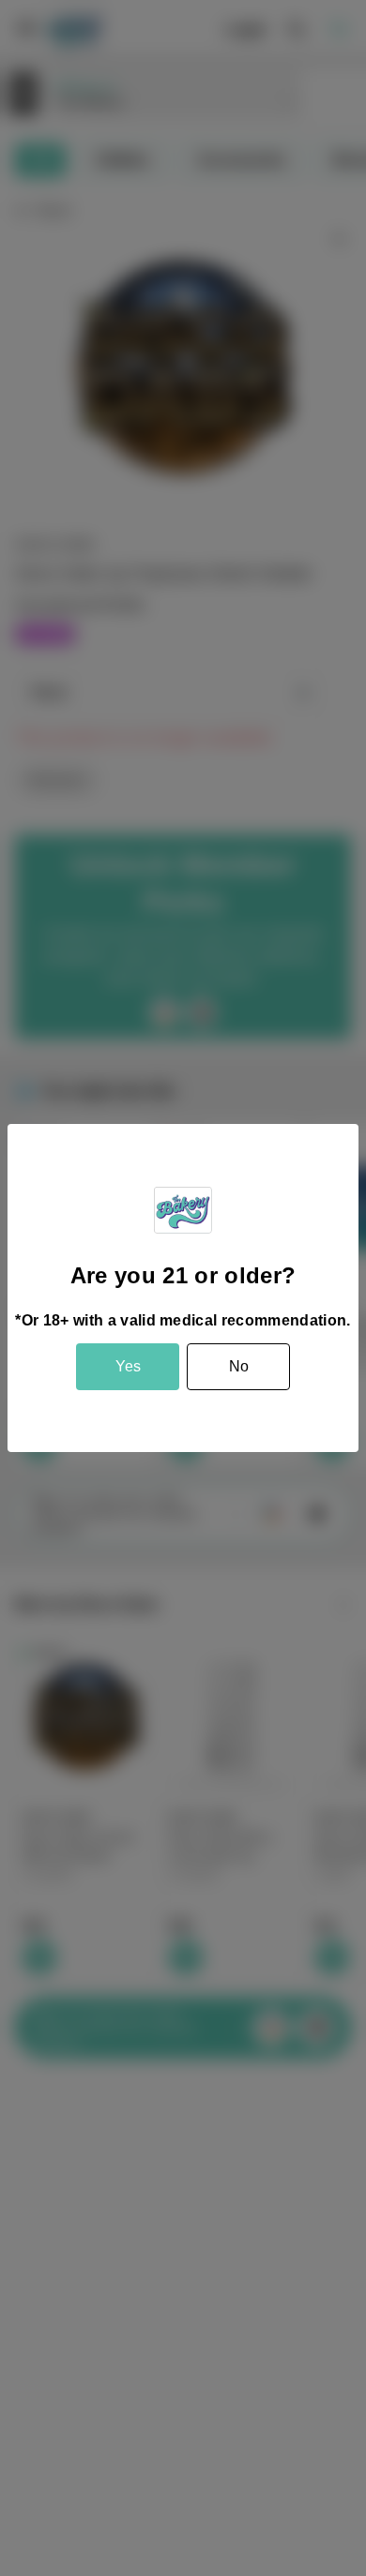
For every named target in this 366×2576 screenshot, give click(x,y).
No (239, 1366)
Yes (128, 1366)
